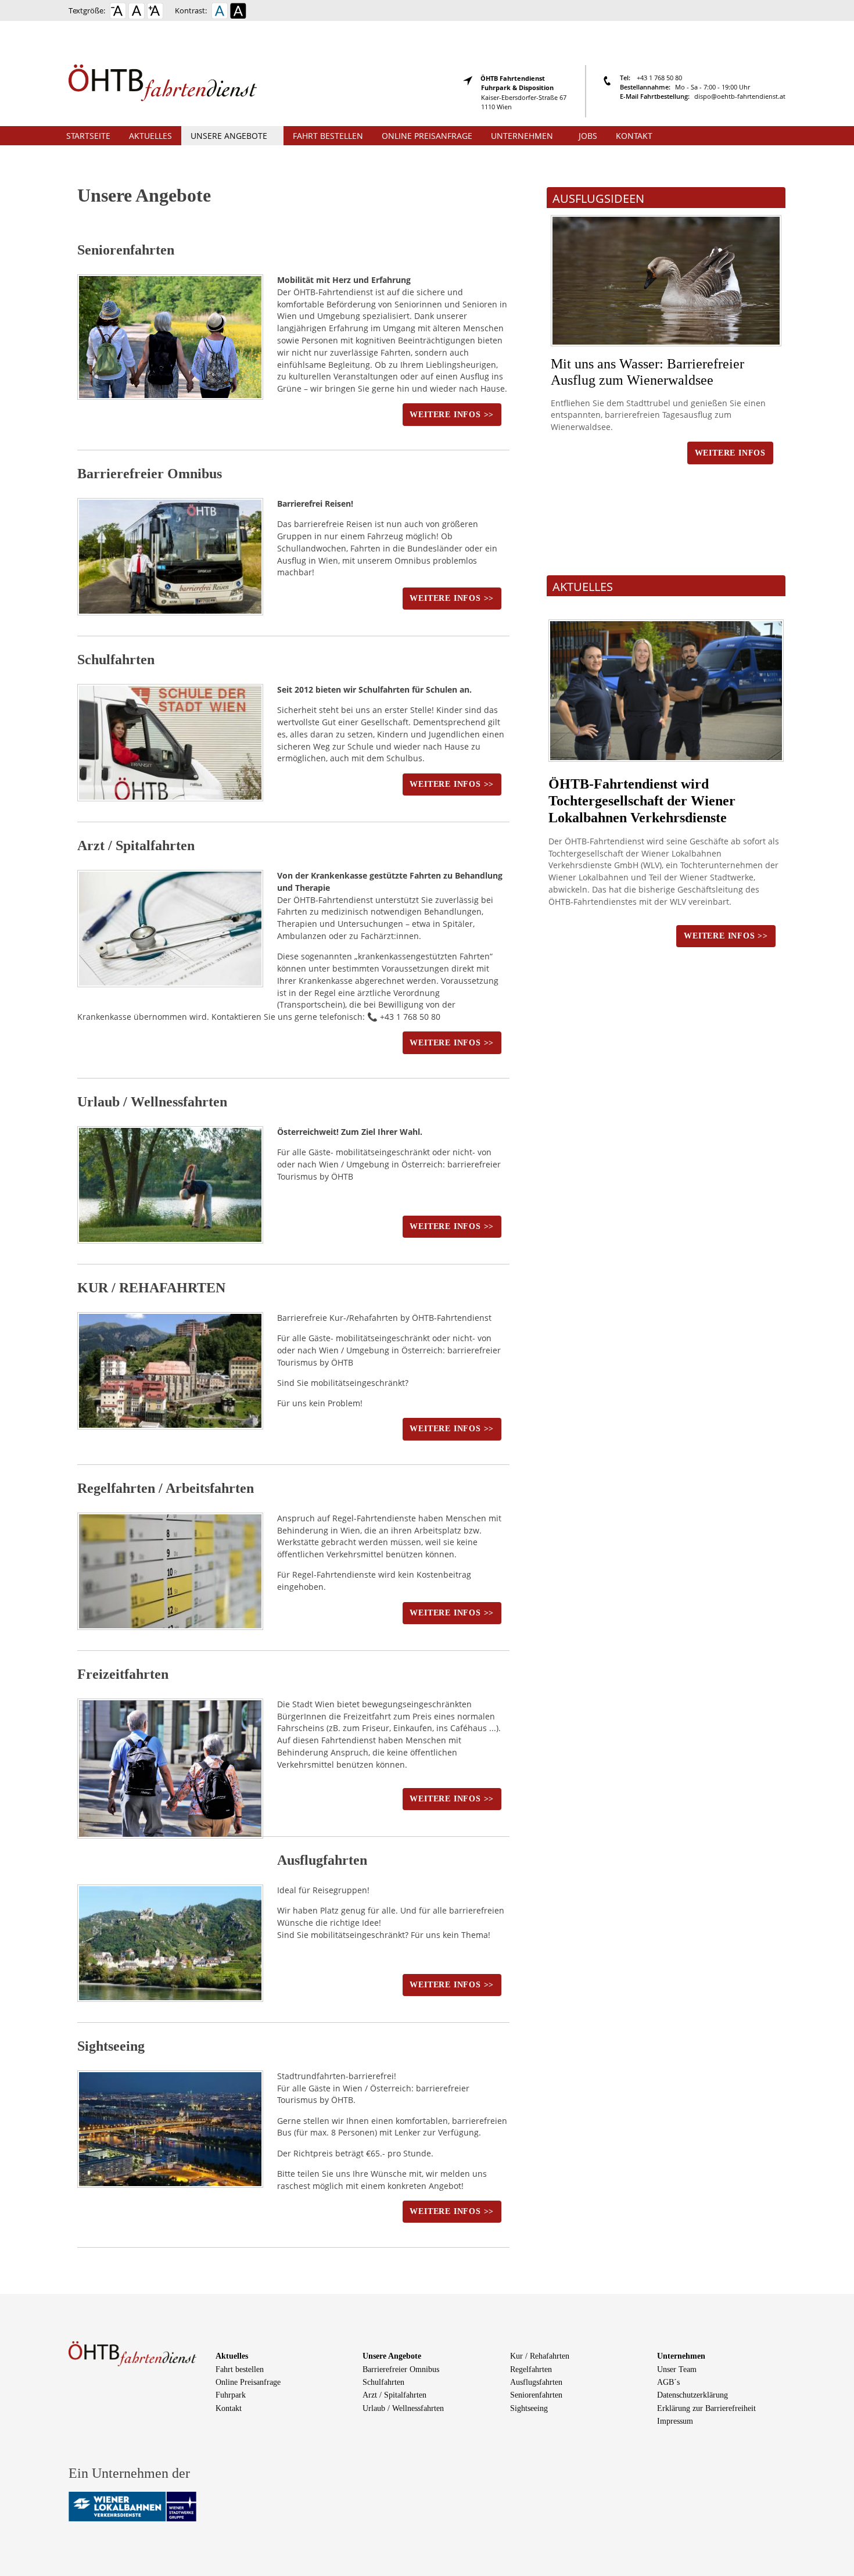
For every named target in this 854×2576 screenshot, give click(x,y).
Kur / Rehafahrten (540, 2356)
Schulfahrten (116, 660)
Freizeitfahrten (123, 1674)
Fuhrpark (231, 2395)
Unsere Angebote (229, 136)
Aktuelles (150, 136)
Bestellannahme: (645, 87)
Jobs (588, 136)
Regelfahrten (531, 2369)
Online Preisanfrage (427, 136)
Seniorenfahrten (126, 250)
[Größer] (155, 14)
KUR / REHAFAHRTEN (151, 1288)
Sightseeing (111, 2046)
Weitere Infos (730, 453)
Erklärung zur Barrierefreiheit (706, 2408)
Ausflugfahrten (322, 1860)
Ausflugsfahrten (536, 2382)
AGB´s (668, 2382)
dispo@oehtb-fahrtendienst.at (740, 96)
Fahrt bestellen (328, 136)
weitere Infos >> (452, 415)
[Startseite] (165, 72)
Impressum (675, 2421)
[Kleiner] (118, 14)
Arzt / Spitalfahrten (136, 845)
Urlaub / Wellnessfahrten (152, 1102)
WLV (651, 865)
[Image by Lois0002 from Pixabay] (666, 281)
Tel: (626, 78)
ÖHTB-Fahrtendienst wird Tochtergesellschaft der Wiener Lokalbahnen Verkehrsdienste (642, 801)
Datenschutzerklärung (692, 2395)
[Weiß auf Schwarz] (238, 14)
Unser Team (677, 2369)
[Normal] (137, 14)
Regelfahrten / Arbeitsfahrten (166, 1488)
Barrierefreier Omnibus (150, 474)
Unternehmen (522, 136)
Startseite (88, 136)
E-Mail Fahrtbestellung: (655, 96)
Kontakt (634, 136)
